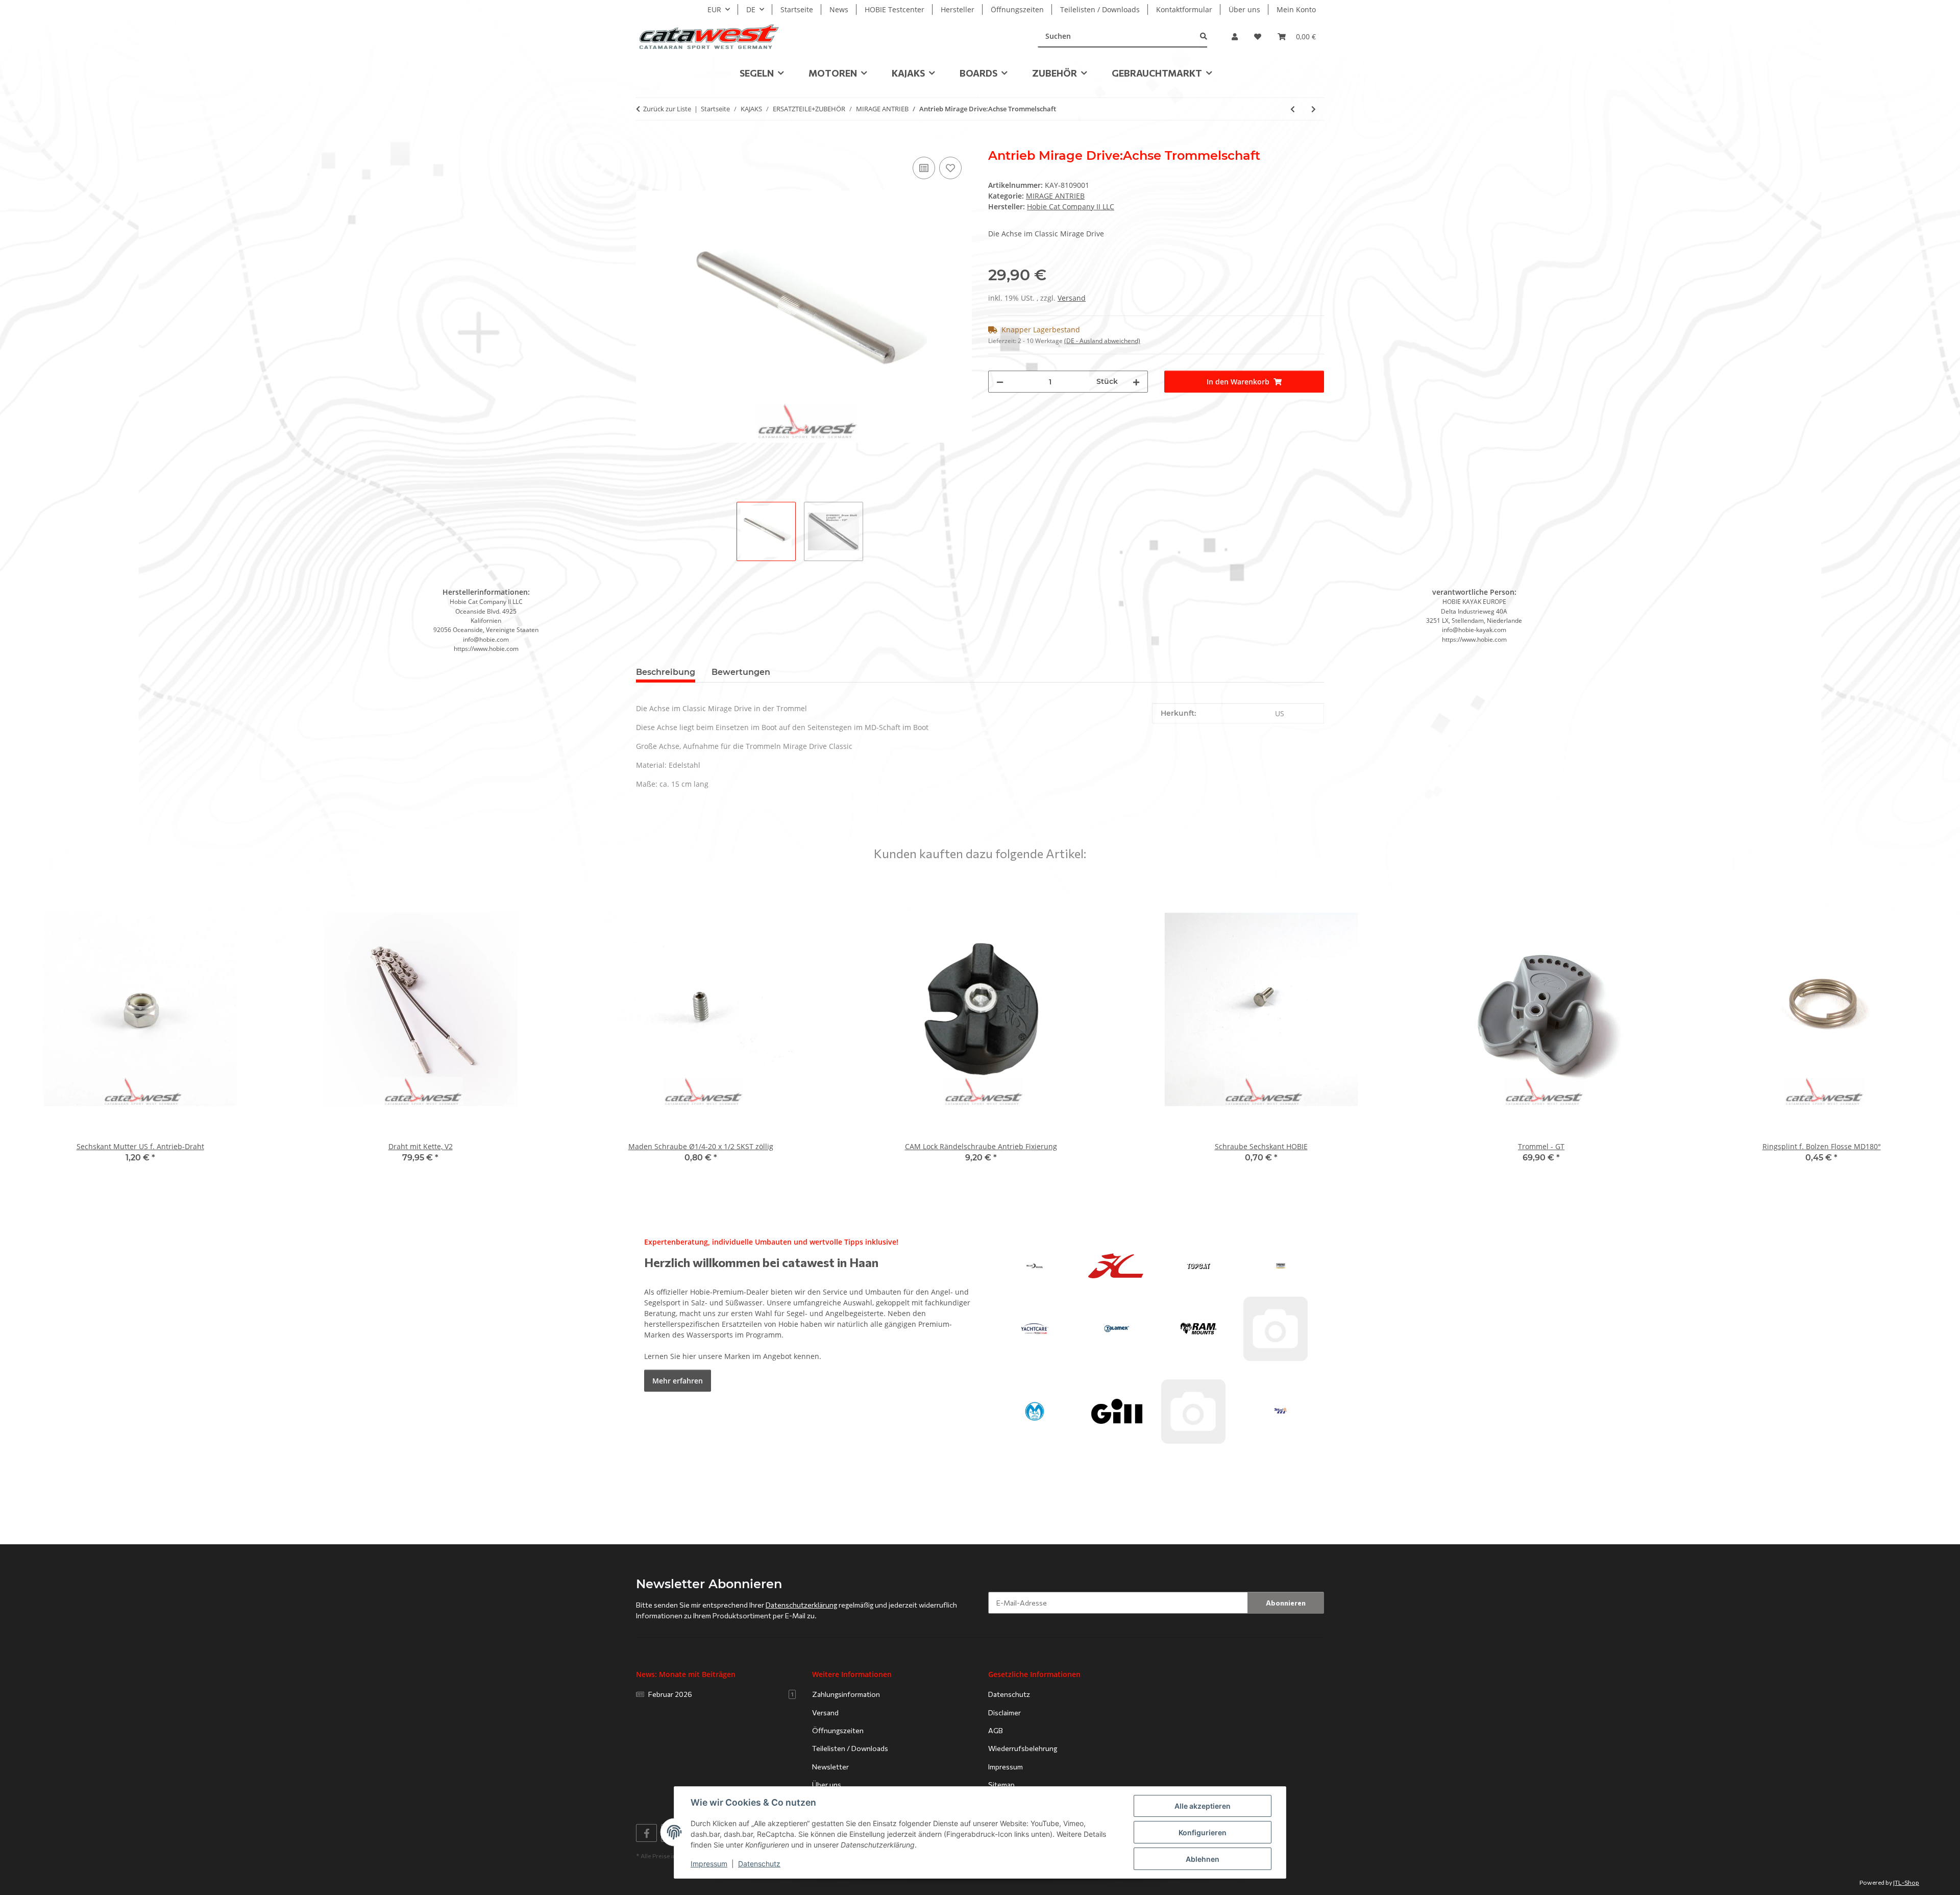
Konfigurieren (1203, 1832)
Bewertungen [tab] (741, 672)
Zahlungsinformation (846, 1694)
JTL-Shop (1906, 1882)
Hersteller (958, 9)
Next (1935, 1027)
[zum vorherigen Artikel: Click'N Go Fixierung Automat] (1293, 109)
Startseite (797, 9)
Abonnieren (1286, 1603)
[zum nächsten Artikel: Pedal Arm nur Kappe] (1314, 109)
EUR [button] (714, 9)
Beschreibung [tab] (666, 672)
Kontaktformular (1184, 9)
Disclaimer (1004, 1712)
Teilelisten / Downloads (1100, 9)
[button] (1235, 37)
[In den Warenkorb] (644, 143)
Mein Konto (1296, 9)
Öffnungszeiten (1017, 9)
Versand (1072, 298)
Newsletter (830, 1767)
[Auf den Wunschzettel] (950, 168)
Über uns (1244, 9)
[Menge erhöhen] (1136, 382)
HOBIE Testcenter (895, 9)
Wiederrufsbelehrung (1023, 1748)
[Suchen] (1204, 37)
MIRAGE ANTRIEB (1055, 196)
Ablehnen (1203, 1859)
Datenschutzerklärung (801, 1605)
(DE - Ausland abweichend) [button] (1102, 341)
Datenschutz (759, 1864)
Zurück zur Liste (667, 109)
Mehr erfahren (678, 1381)
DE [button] (751, 9)
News (839, 9)
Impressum (709, 1864)
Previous (25, 1027)
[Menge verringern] (1000, 382)
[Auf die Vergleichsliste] (924, 168)
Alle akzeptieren (1203, 1806)
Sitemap (1001, 1784)
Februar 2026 (721, 1694)
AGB (996, 1730)
